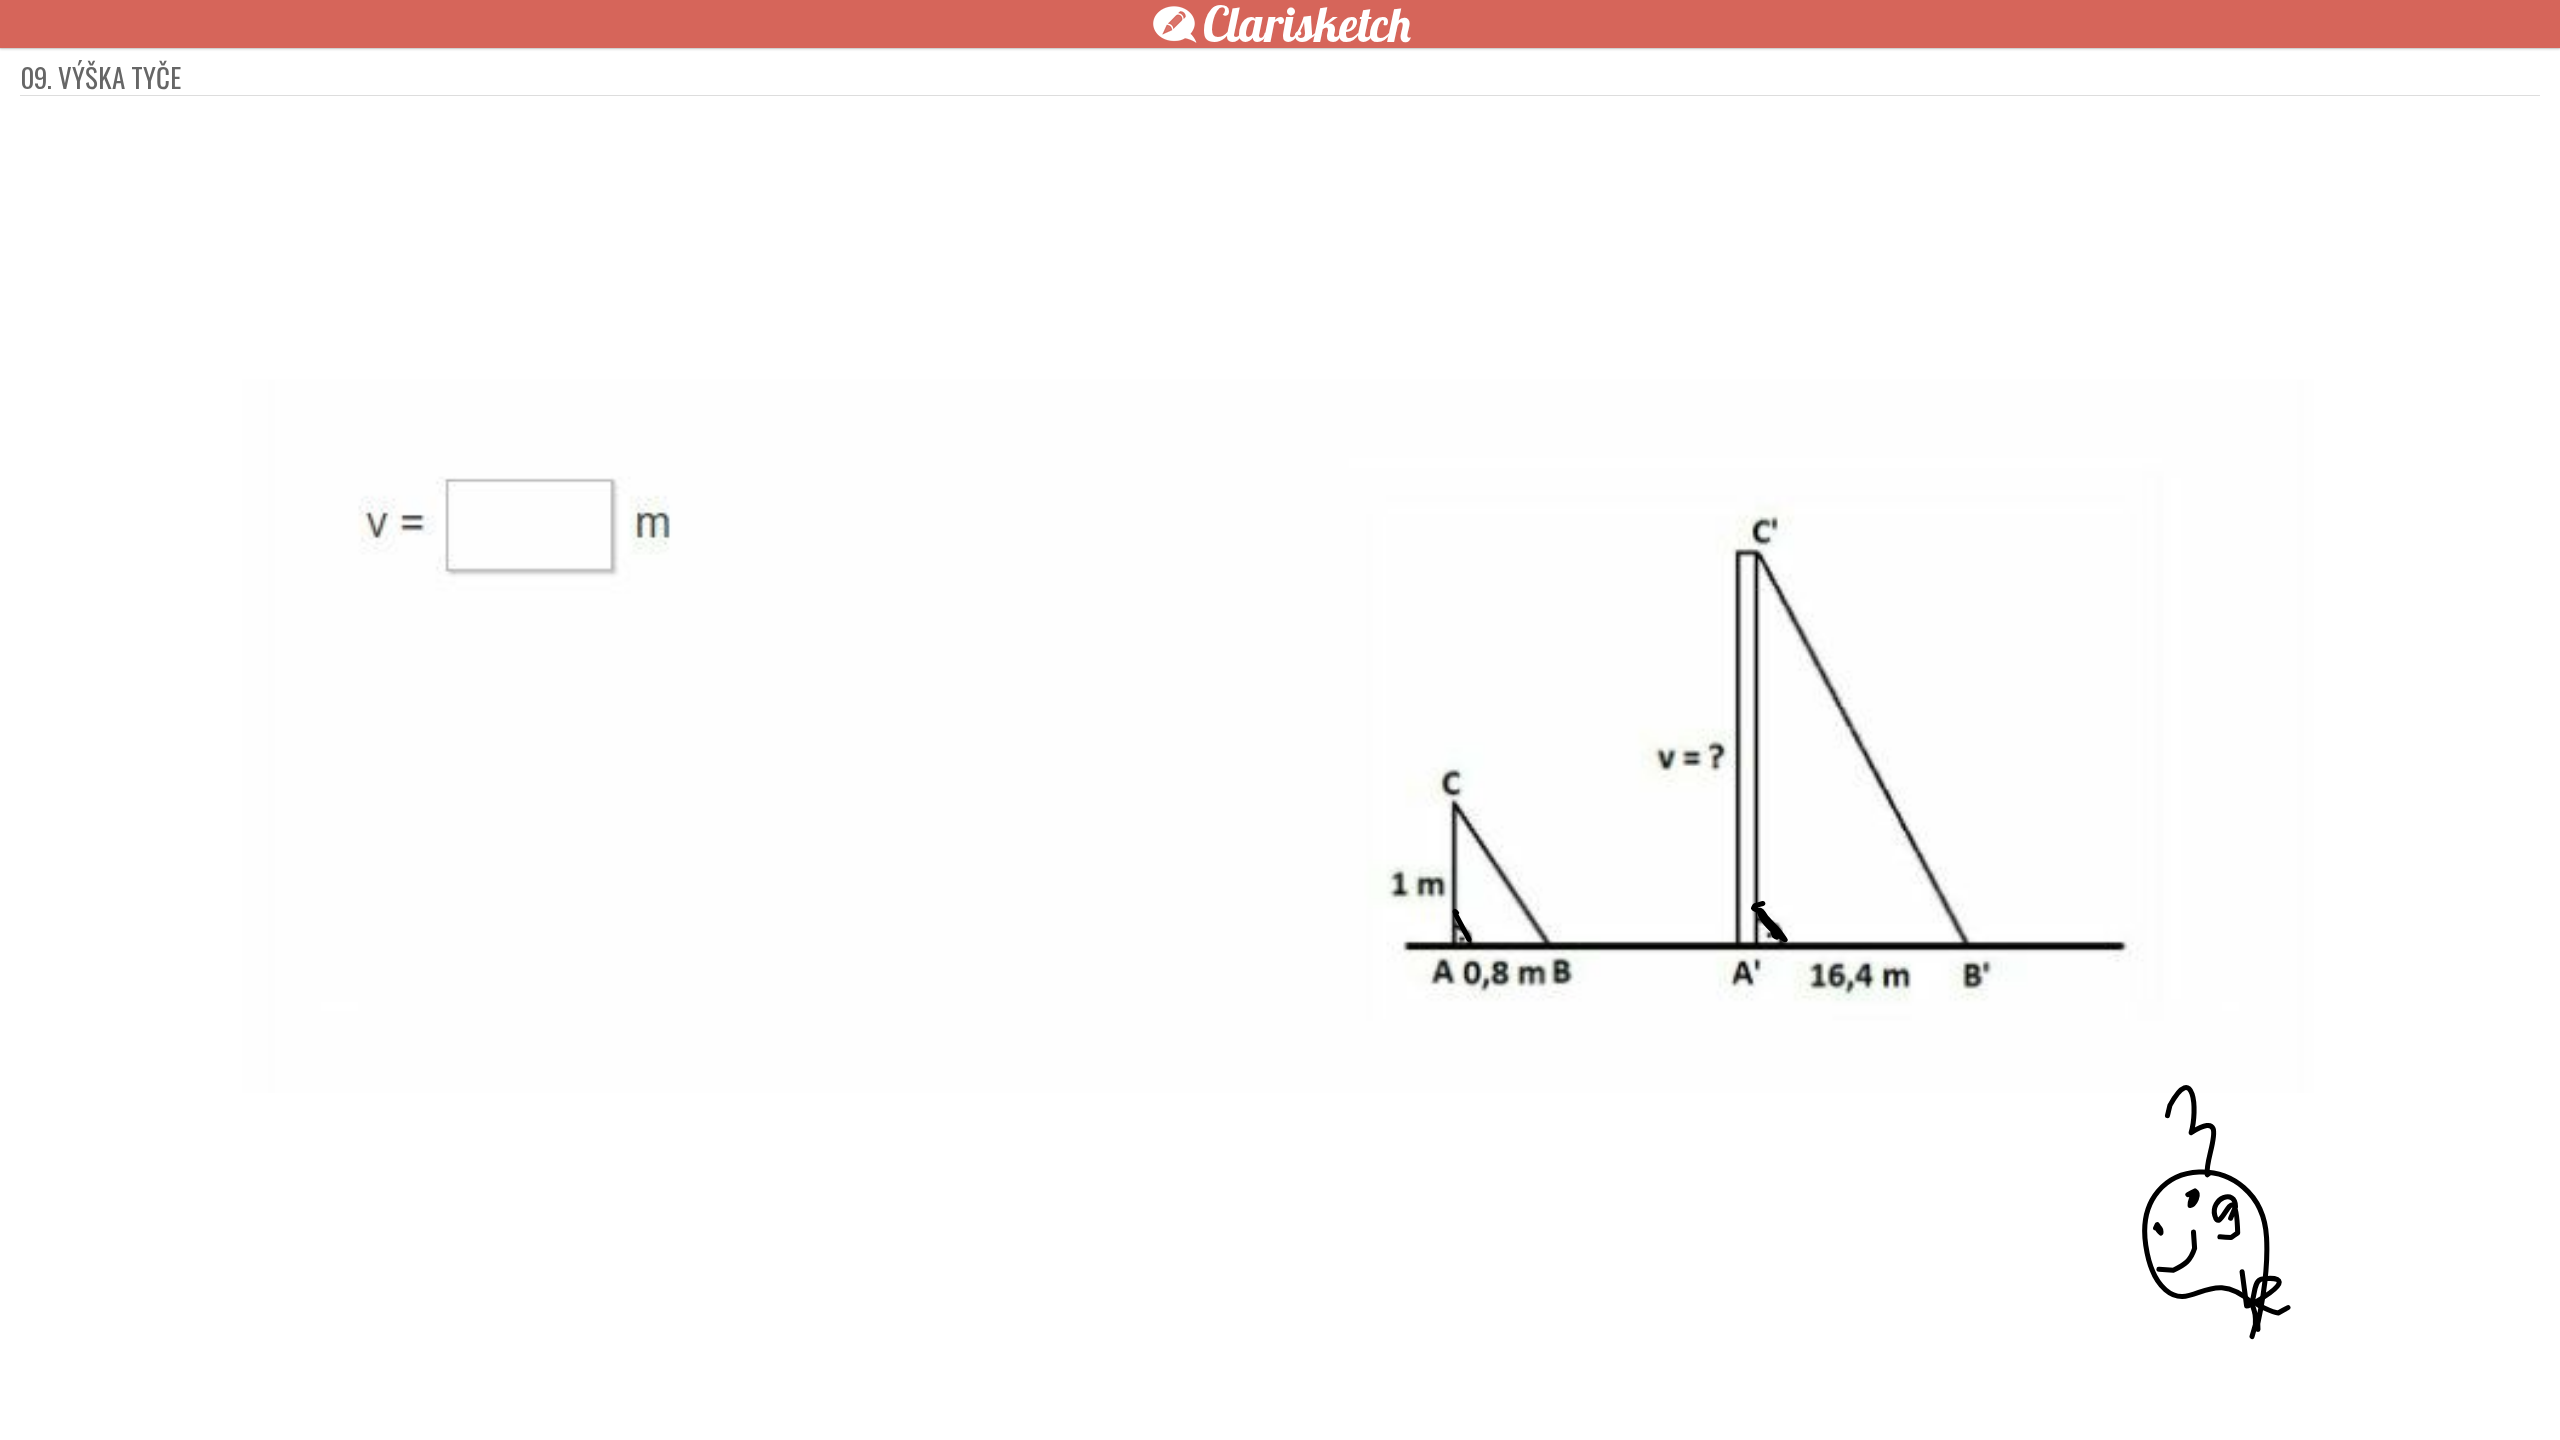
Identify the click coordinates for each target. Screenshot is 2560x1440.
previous (1235, 1392)
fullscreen (1580, 1392)
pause (920, 1392)
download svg (1610, 1392)
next (1325, 1392)
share (1640, 1392)
